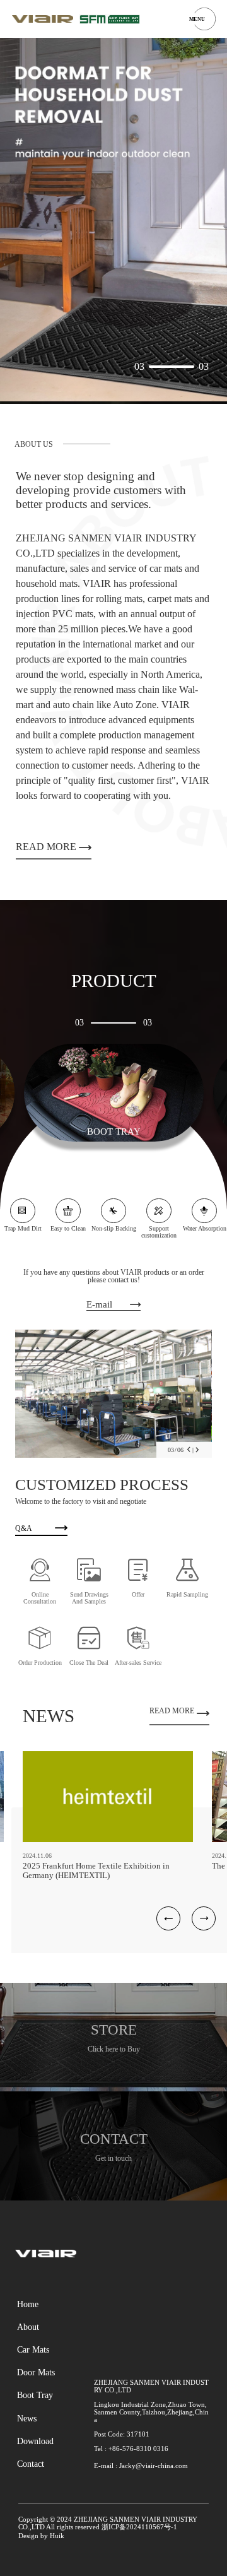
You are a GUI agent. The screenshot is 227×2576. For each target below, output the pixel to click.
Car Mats (33, 2349)
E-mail (99, 1304)
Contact (31, 2464)
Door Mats (36, 2372)
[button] (189, 1450)
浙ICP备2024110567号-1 (139, 2527)
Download (35, 2441)
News (27, 2418)
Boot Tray (35, 2395)
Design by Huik (41, 2536)
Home (28, 2304)
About (28, 2327)
